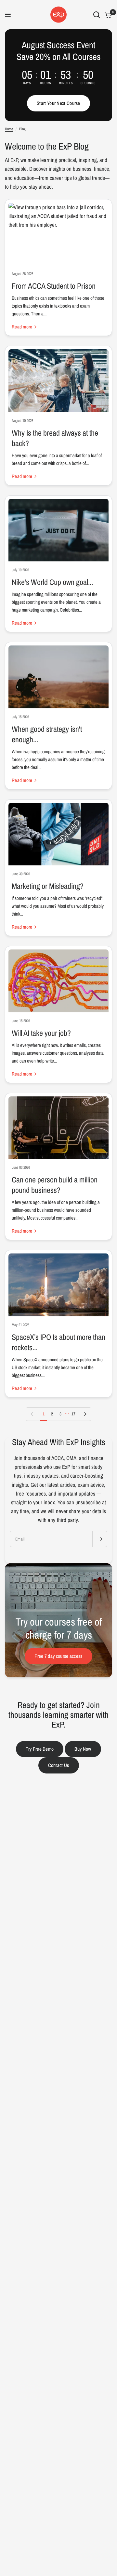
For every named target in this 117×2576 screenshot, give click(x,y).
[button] (58, 103)
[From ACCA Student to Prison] (58, 234)
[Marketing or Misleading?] (58, 834)
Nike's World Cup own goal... (52, 582)
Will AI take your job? (41, 1033)
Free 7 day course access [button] (58, 1656)
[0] (107, 15)
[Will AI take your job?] (58, 981)
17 (73, 1414)
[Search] (97, 15)
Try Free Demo (40, 1749)
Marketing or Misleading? (48, 886)
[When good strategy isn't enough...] (58, 677)
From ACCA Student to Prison (54, 286)
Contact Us (59, 1765)
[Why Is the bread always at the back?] (58, 381)
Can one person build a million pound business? (55, 1185)
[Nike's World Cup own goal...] (58, 530)
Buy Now (83, 1749)
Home (9, 129)
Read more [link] (22, 327)
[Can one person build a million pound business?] (58, 1128)
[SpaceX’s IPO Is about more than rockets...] (58, 1285)
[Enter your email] (100, 1539)
